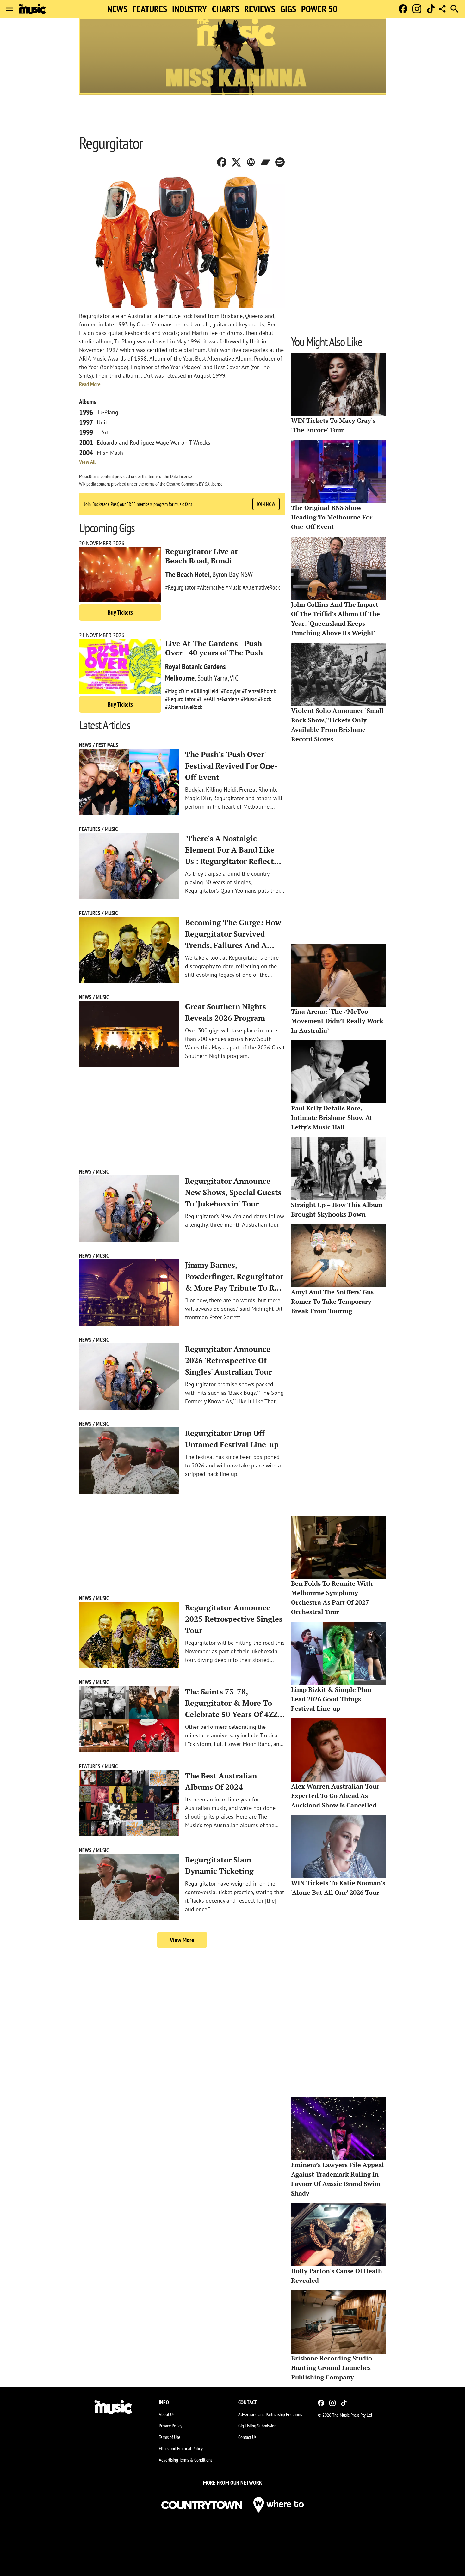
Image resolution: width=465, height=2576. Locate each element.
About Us (167, 2414)
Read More (90, 384)
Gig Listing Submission (257, 2426)
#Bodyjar (231, 691)
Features (150, 9)
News (117, 9)
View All (87, 462)
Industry (189, 9)
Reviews (260, 9)
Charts (226, 9)
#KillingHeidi (205, 691)
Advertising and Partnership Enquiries (270, 2414)
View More (182, 1940)
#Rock (265, 699)
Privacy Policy (170, 2426)
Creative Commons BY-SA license (195, 484)
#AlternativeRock (261, 587)
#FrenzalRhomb (259, 691)
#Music (233, 587)
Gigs (288, 9)
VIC (234, 678)
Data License (181, 476)
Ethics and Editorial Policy (181, 2448)
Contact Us (247, 2437)
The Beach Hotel (187, 574)
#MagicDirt (177, 691)
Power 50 (319, 9)
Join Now (266, 504)
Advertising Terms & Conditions (186, 2460)
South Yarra (213, 678)
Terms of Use (170, 2437)
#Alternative (211, 587)
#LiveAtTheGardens (218, 699)
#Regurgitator (180, 587)
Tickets (120, 612)
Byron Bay (225, 574)
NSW (247, 574)
